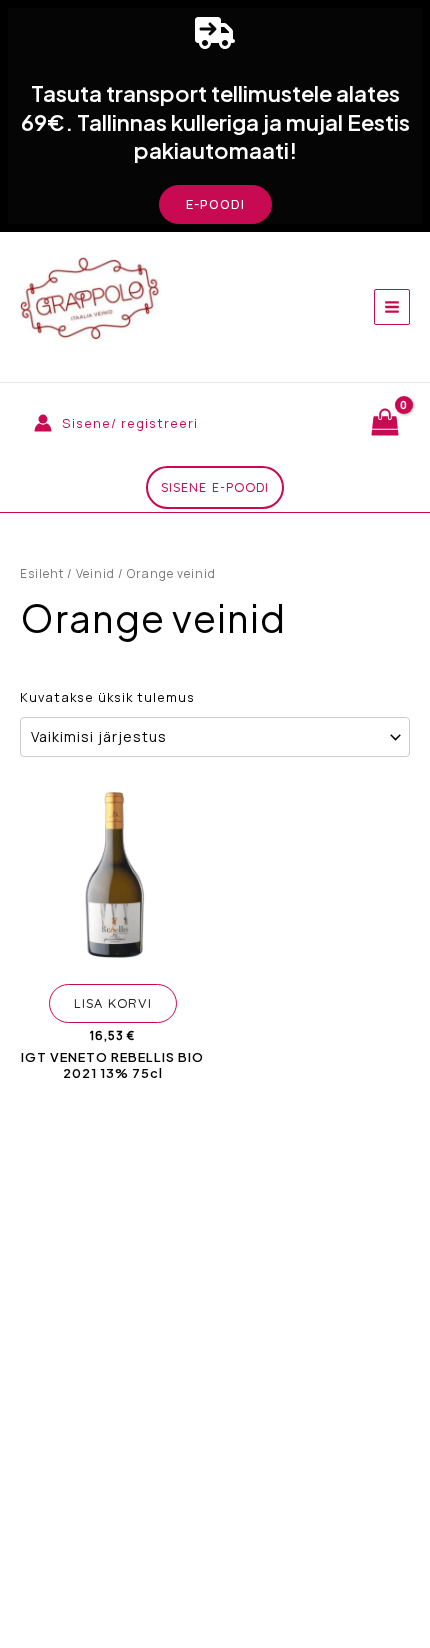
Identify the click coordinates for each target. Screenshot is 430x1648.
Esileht (42, 573)
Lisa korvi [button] (113, 1003)
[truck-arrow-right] (215, 33)
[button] (215, 204)
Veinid (95, 573)
